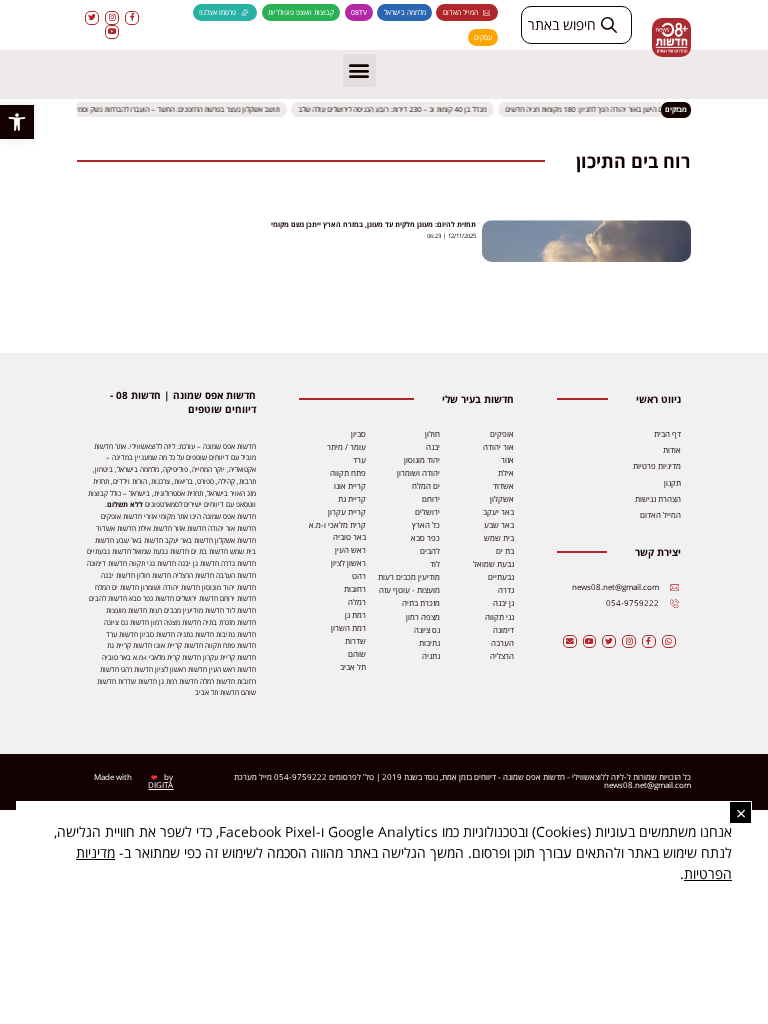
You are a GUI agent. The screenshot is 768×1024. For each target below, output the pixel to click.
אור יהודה (498, 447)
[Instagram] (112, 18)
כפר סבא (425, 538)
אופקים (502, 434)
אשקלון (502, 499)
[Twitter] (92, 18)
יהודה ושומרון (418, 473)
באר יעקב (498, 512)
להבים (430, 551)
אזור (507, 460)
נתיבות (429, 643)
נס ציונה (427, 630)
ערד (359, 460)
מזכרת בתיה (421, 603)
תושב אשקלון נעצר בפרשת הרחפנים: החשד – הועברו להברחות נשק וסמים (179, 109)
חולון (432, 434)
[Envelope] (570, 642)
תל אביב (353, 667)
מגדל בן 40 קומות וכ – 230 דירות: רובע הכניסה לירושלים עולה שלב (396, 109)
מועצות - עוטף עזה (409, 590)
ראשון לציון (348, 563)
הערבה (502, 643)
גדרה (506, 590)
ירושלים (427, 512)
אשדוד (503, 486)
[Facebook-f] (132, 18)
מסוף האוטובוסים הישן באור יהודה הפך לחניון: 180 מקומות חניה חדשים (609, 109)
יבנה (433, 447)
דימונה (503, 630)
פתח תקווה (348, 473)
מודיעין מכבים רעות (409, 577)
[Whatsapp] (669, 642)
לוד (435, 564)
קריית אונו (350, 486)
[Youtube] (112, 32)
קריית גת (352, 499)
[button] (17, 122)
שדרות (355, 641)
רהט (359, 576)
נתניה (431, 656)
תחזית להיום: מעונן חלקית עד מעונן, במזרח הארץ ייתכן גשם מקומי (373, 224)
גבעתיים (501, 577)
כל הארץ (426, 525)
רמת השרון (348, 628)
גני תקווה (499, 617)
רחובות (355, 589)
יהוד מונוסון (422, 460)
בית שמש (499, 538)
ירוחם (431, 499)
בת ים (505, 551)
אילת (506, 473)
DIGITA (160, 785)
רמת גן (355, 615)
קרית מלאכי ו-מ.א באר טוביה (337, 531)
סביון (358, 434)
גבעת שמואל (493, 564)
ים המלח (426, 486)
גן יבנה (503, 603)
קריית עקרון (347, 512)
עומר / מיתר (346, 447)
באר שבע (499, 525)
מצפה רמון (423, 617)
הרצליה (502, 656)
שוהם (357, 654)
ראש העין (350, 550)
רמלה (357, 602)
